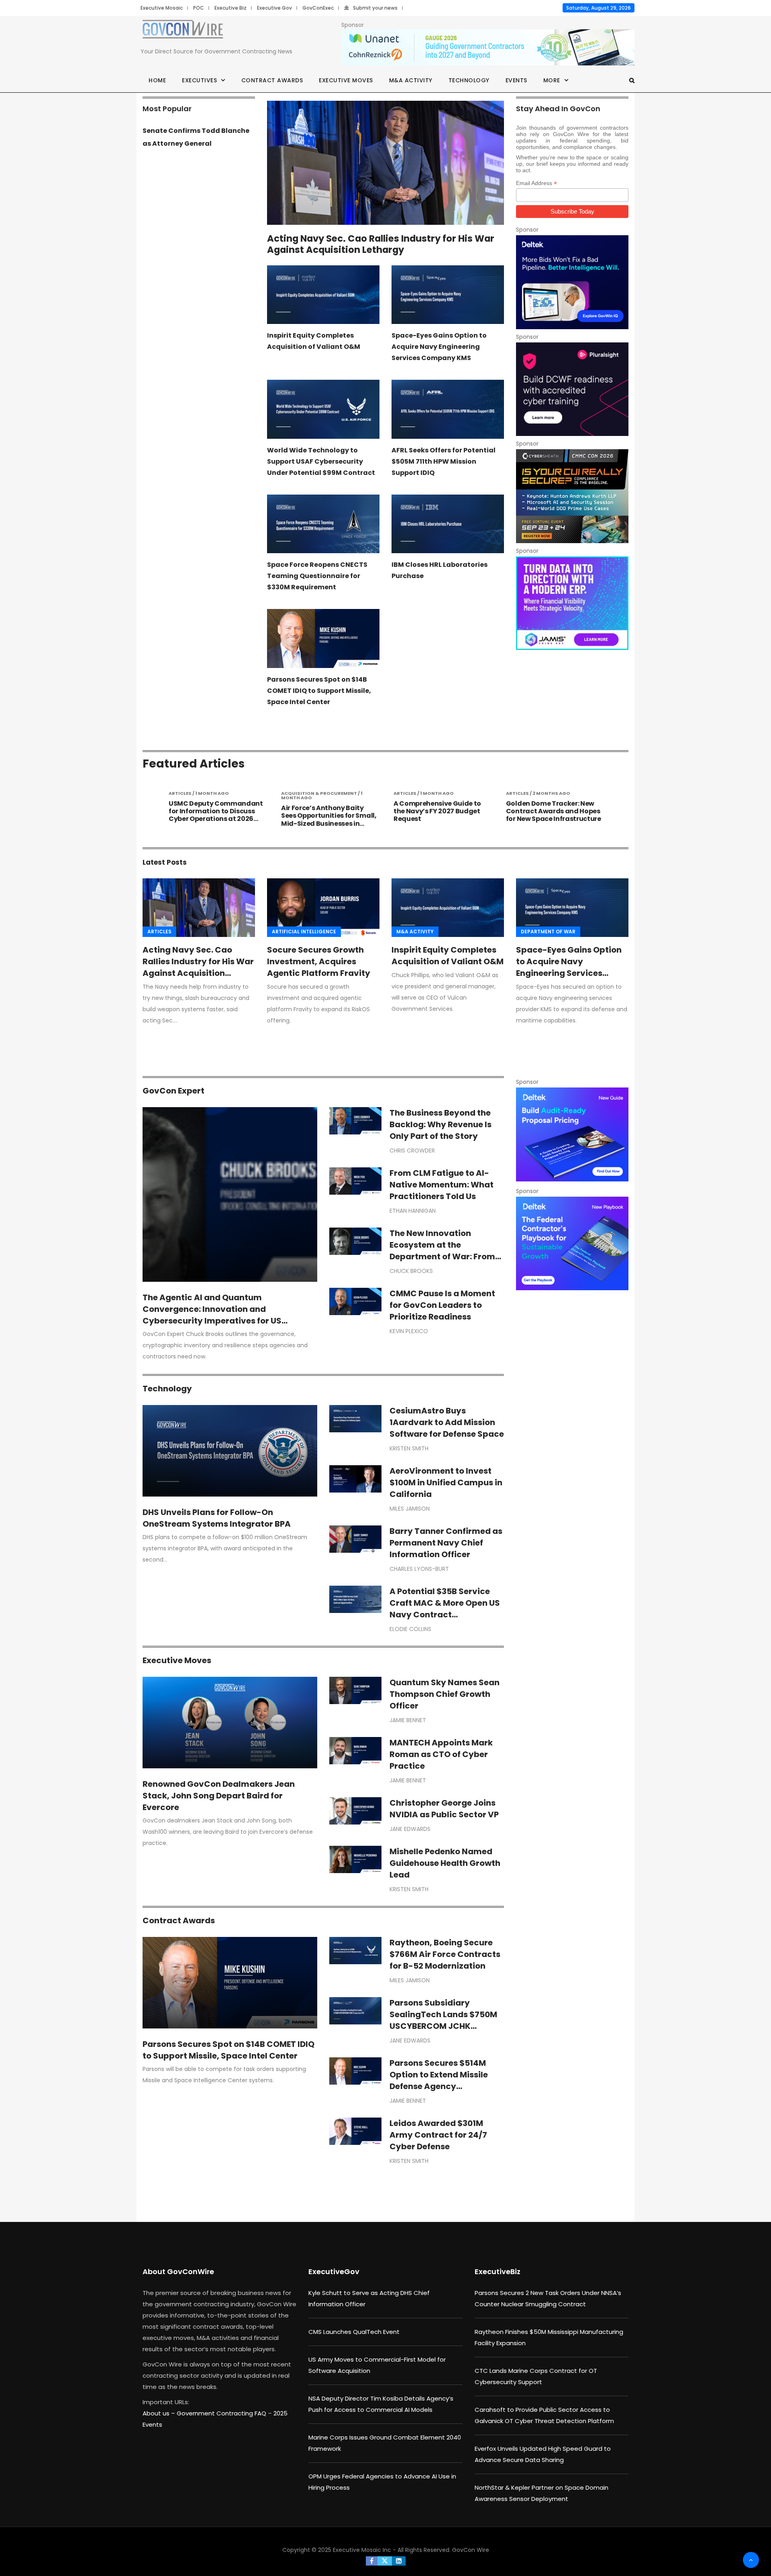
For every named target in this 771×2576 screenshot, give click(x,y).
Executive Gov (274, 8)
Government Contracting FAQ (222, 2413)
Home (157, 80)
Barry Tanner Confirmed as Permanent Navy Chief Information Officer (446, 1543)
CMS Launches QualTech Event (354, 2332)
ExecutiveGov (334, 2272)
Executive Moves (346, 80)
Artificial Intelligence (304, 932)
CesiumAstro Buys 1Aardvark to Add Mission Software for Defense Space (447, 1422)
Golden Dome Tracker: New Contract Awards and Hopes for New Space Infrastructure (441, 811)
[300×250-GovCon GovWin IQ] (572, 282)
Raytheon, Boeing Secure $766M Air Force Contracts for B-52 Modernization (445, 1954)
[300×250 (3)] (572, 389)
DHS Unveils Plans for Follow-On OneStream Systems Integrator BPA (217, 1518)
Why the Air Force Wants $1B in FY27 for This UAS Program (553, 807)
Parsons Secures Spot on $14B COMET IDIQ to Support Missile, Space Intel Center (319, 691)
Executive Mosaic (162, 8)
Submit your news (375, 8)
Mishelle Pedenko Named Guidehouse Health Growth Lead (445, 1863)
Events (516, 80)
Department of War (548, 932)
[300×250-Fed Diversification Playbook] (572, 1243)
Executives (199, 80)
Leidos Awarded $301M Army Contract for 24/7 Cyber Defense (438, 2135)
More (552, 80)
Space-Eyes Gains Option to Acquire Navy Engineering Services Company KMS (439, 347)
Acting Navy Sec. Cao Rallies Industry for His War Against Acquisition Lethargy (381, 244)
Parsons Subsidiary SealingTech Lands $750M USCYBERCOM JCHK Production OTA (443, 2020)
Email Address (536, 183)
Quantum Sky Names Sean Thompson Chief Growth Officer (445, 1694)
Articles (159, 932)
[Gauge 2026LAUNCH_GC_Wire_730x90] (488, 48)
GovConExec (318, 8)
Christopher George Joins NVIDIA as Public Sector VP (444, 1809)
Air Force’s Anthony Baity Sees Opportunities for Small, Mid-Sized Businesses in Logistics (216, 820)
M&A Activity (411, 80)
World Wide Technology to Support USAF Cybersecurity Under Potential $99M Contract (321, 461)
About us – (160, 2413)
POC (199, 8)
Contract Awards (272, 80)
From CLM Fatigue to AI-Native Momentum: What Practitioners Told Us (442, 1185)
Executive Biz (230, 8)
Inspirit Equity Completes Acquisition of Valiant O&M (448, 956)
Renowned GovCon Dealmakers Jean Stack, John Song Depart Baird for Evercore (219, 1796)
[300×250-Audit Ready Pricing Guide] (572, 1134)
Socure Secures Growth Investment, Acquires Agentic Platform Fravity (319, 961)
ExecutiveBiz (498, 2272)
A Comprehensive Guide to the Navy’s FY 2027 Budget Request (325, 811)
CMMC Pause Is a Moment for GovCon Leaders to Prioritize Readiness (442, 1305)
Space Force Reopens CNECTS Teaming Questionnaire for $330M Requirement (317, 576)
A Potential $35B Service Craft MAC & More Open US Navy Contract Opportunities (445, 1609)
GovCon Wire (471, 2550)
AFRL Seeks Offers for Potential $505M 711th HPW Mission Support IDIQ (444, 461)
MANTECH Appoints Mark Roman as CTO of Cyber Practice (441, 1754)
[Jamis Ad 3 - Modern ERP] (572, 603)
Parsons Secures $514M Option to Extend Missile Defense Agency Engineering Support (439, 2080)
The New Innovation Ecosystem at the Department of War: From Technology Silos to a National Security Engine (442, 1256)
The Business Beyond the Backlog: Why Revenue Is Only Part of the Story (441, 1124)
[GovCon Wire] (183, 31)
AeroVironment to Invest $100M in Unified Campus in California (446, 1482)
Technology (469, 80)
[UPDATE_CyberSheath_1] (572, 496)
